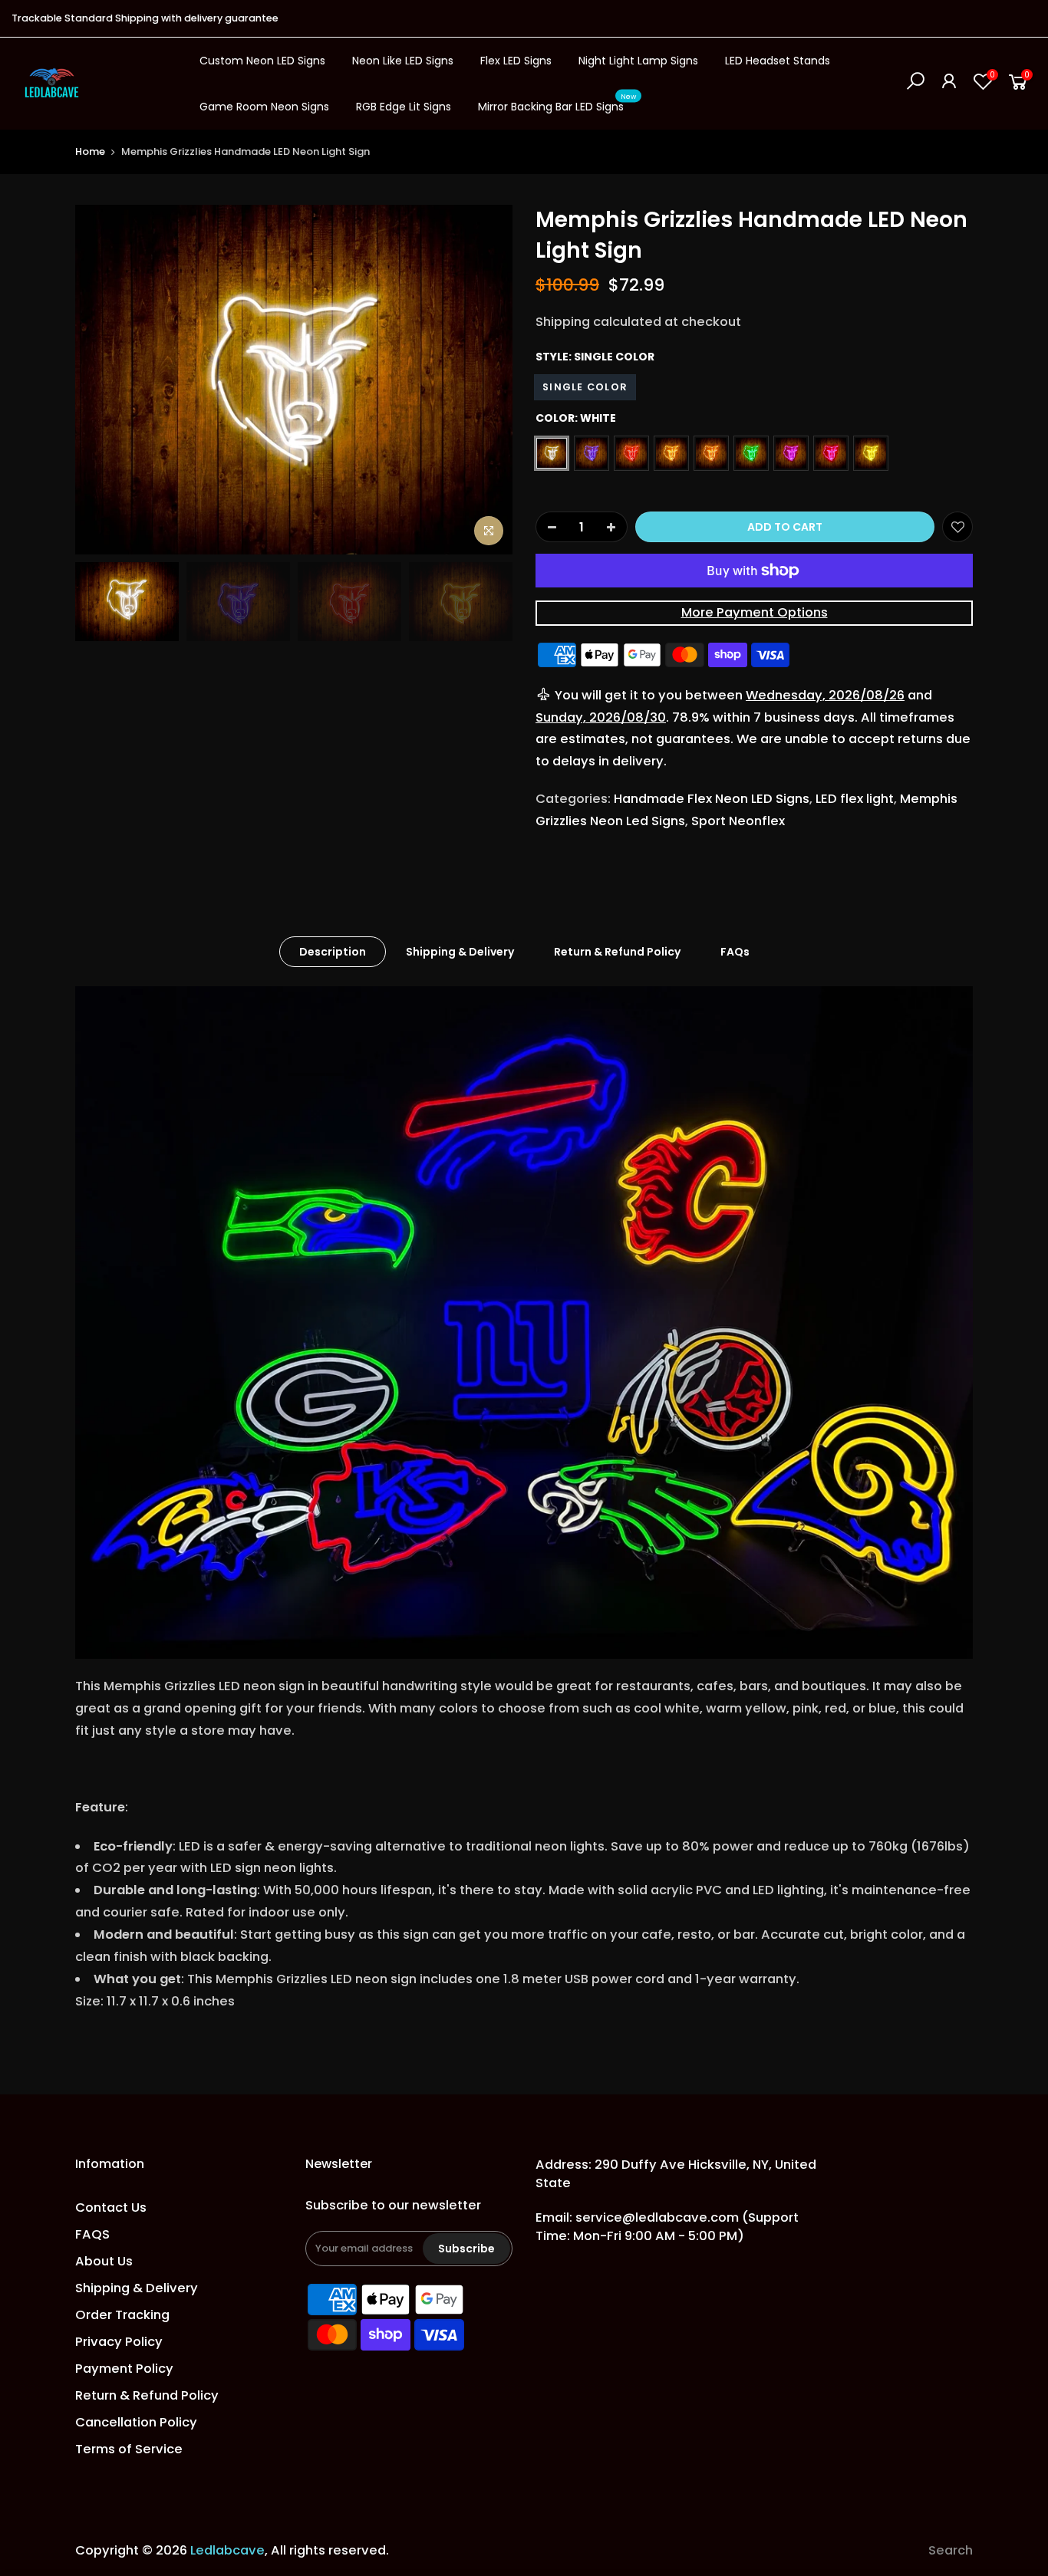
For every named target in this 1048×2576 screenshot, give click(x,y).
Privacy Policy (119, 2342)
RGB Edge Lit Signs (404, 107)
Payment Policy (124, 2369)
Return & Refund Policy (617, 952)
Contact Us (111, 2208)
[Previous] (102, 380)
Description (333, 952)
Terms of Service (129, 2449)
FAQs (735, 952)
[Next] (486, 380)
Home (90, 151)
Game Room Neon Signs (264, 107)
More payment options (755, 612)
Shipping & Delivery (460, 952)
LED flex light (855, 799)
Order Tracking (122, 2315)
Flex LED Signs (516, 61)
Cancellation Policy (136, 2422)
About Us (104, 2261)
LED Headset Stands (778, 61)
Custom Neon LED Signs (262, 61)
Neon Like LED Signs (403, 61)
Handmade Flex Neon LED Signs (712, 799)
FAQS (92, 2234)
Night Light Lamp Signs (638, 61)
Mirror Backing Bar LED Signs (557, 104)
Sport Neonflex (738, 821)
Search (951, 2550)
